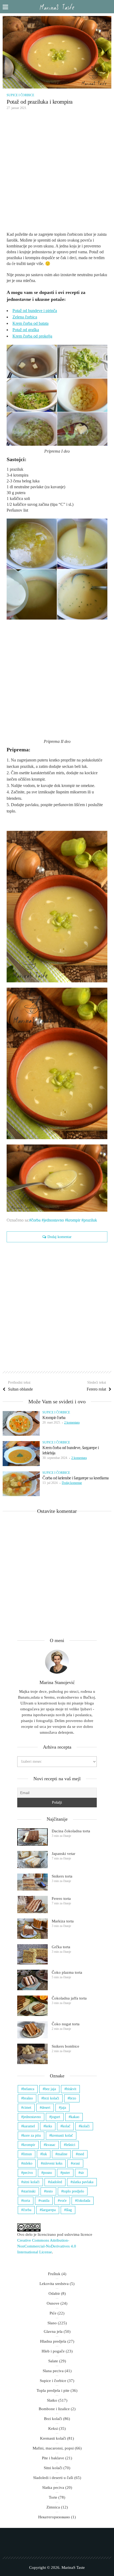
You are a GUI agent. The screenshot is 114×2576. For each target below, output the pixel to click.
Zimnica (53, 2507)
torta (27, 2201)
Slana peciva (53, 2371)
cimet (27, 2108)
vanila (45, 2201)
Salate (53, 2361)
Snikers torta (62, 1876)
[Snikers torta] (32, 1882)
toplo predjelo (74, 2191)
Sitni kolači (53, 2468)
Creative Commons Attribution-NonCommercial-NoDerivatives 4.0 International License (47, 2246)
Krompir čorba (54, 1418)
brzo (73, 2098)
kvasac (51, 2145)
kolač (66, 2126)
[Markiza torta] (32, 1929)
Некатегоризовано (54, 2517)
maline (62, 2154)
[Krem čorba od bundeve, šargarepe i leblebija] (21, 1453)
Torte (53, 2497)
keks (49, 2126)
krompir (74, 1220)
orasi (76, 2163)
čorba (36, 1220)
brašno (28, 2098)
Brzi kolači (53, 2419)
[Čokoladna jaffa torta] (32, 2006)
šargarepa (49, 2210)
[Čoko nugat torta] (32, 2030)
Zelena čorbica (25, 317)
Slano (52, 2323)
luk (45, 2154)
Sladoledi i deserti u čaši (53, 2478)
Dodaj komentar (60, 1237)
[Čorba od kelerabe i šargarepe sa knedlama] (21, 1484)
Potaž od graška (26, 330)
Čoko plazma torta (67, 1972)
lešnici (71, 2145)
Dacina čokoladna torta (71, 1831)
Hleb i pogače (53, 2351)
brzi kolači (51, 2098)
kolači (85, 2126)
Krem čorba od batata (30, 323)
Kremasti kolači (53, 2438)
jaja (63, 2108)
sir (82, 2173)
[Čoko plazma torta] (32, 1980)
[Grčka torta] (32, 1954)
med (81, 2154)
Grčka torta (61, 1947)
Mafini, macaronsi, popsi (53, 2448)
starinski (29, 2191)
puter (66, 2173)
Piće (53, 2313)
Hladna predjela (53, 2341)
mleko (28, 2163)
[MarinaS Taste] (57, 7)
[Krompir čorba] (21, 1423)
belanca (29, 2089)
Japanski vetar (63, 1854)
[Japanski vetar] (32, 1860)
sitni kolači (31, 2182)
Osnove (53, 2303)
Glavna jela (53, 2331)
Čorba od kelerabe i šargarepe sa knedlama (76, 1478)
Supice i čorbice (20, 95)
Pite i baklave (53, 2458)
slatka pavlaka (83, 2182)
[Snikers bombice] (32, 2054)
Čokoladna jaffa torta (69, 1998)
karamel (29, 2126)
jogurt (56, 2117)
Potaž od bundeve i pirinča (35, 311)
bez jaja (50, 2089)
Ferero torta (61, 1899)
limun (27, 2154)
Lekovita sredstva (54, 2284)
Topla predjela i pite (53, 2390)
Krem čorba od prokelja (32, 336)
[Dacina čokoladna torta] (32, 1837)
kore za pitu (32, 2135)
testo (49, 2191)
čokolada (84, 2201)
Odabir (54, 2293)
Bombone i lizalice (54, 2409)
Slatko (52, 2400)
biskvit (71, 2089)
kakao (75, 2117)
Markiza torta (63, 1921)
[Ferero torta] (32, 1904)
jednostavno (54, 1220)
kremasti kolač (62, 2135)
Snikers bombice (65, 2046)
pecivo (28, 2173)
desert (46, 2108)
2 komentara (72, 1422)
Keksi (53, 2428)
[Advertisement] (57, 172)
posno (48, 2173)
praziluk (90, 1220)
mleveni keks (52, 2163)
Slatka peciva (53, 2487)
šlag (69, 2210)
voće (63, 2201)
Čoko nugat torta (66, 2024)
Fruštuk (54, 2274)
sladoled (56, 2182)
